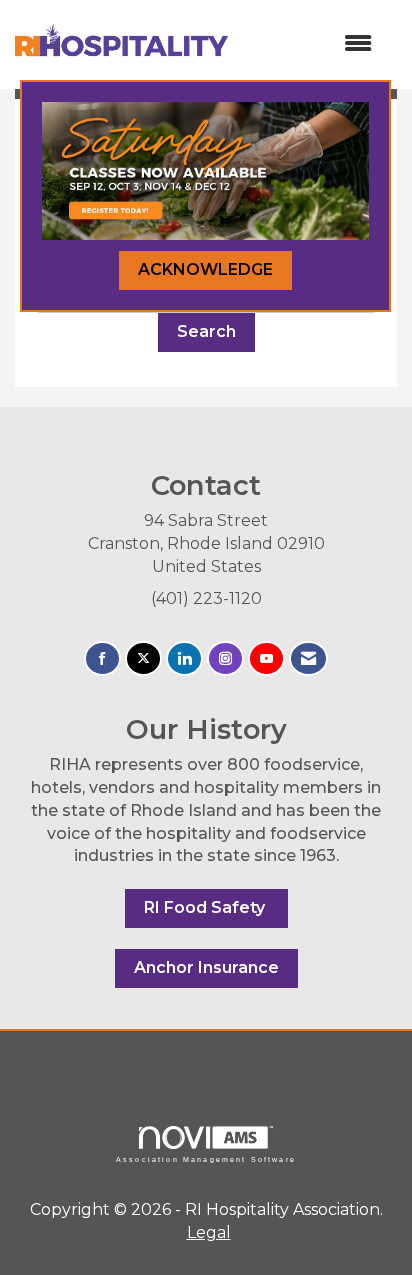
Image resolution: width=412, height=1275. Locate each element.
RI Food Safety (206, 907)
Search (206, 331)
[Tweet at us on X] (143, 658)
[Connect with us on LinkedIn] (184, 658)
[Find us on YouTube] (266, 658)
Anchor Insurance (206, 967)
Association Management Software (206, 1159)
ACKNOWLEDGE (205, 269)
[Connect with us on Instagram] (225, 658)
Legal (209, 1232)
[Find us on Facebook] (102, 658)
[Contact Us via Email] (308, 658)
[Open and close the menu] (310, 44)
